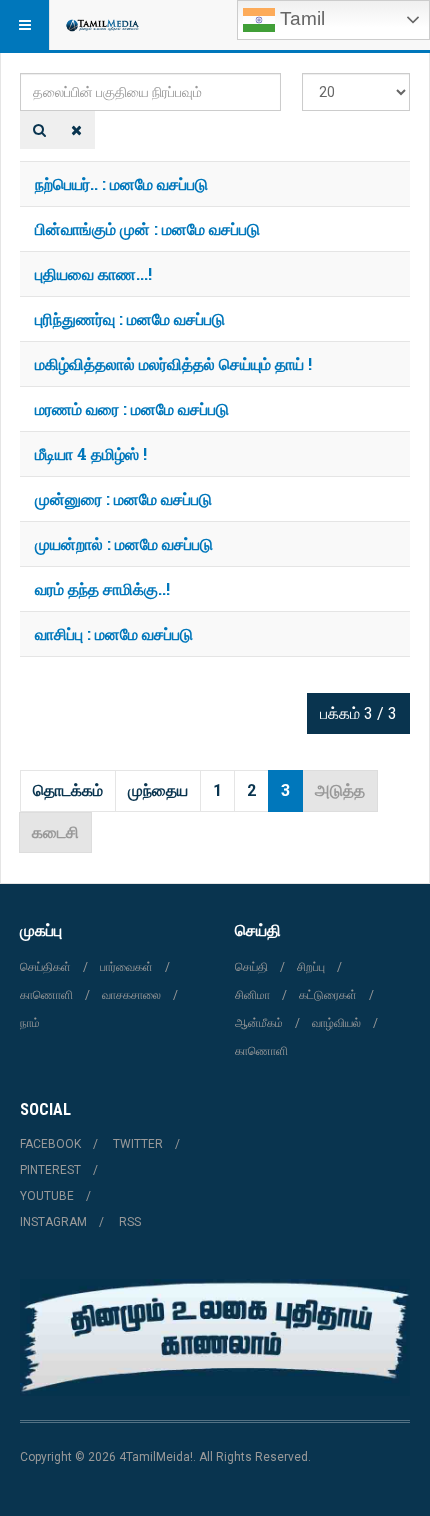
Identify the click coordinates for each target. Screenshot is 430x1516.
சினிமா (252, 995)
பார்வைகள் (126, 967)
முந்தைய (158, 790)
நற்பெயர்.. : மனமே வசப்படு (121, 183)
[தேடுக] (39, 130)
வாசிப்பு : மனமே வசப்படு (114, 633)
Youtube (47, 1196)
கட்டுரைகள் (328, 995)
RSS (130, 1222)
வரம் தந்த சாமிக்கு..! (102, 588)
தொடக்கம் (68, 790)
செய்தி (251, 967)
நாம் (30, 1023)
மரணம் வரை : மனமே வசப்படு (132, 408)
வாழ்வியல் (336, 1023)
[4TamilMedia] (102, 25)
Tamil (300, 18)
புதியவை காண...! (93, 273)
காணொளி (46, 995)
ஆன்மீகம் (259, 1023)
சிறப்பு (311, 967)
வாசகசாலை (131, 995)
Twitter (138, 1144)
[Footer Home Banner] (215, 1337)
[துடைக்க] (76, 130)
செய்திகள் (45, 967)
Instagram (53, 1222)
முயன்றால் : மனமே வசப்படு (124, 543)
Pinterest (50, 1170)
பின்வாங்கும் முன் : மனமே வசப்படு (147, 228)
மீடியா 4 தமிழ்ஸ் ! (91, 453)
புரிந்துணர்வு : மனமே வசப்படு (130, 318)
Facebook (50, 1144)
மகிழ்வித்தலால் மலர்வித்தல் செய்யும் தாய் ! (173, 363)
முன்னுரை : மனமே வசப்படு (123, 498)
